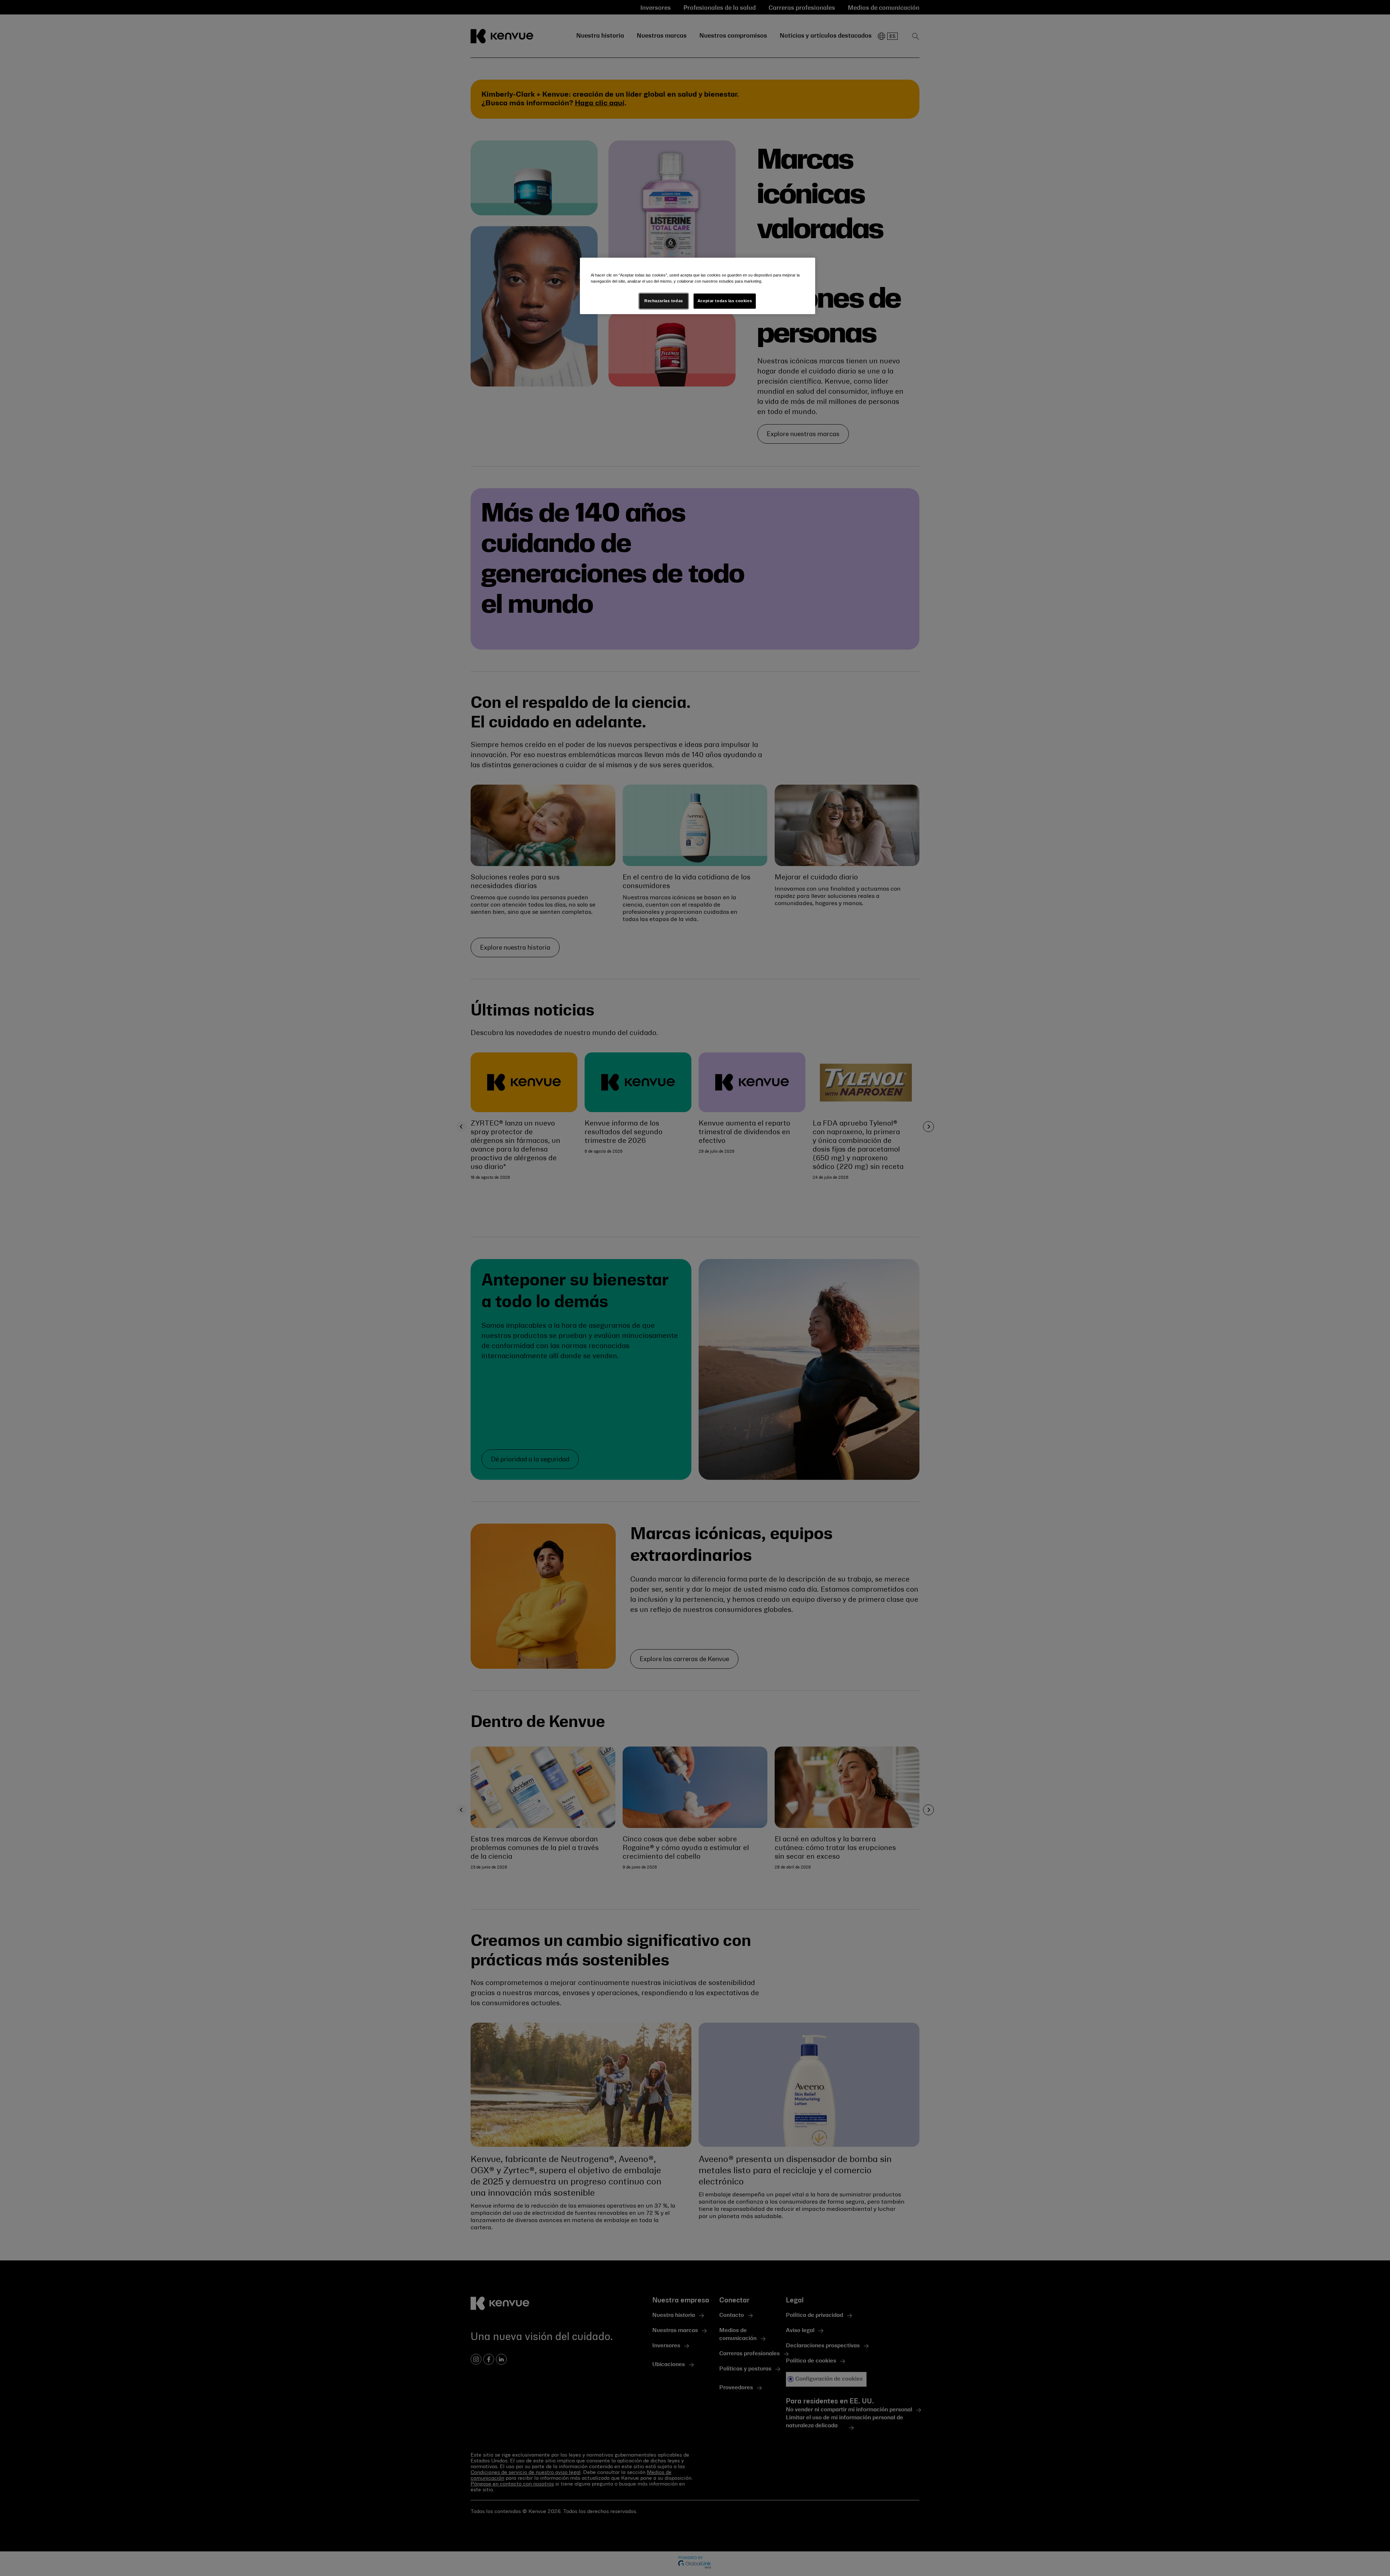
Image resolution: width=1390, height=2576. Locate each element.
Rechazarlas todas (664, 301)
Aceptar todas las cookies (725, 301)
